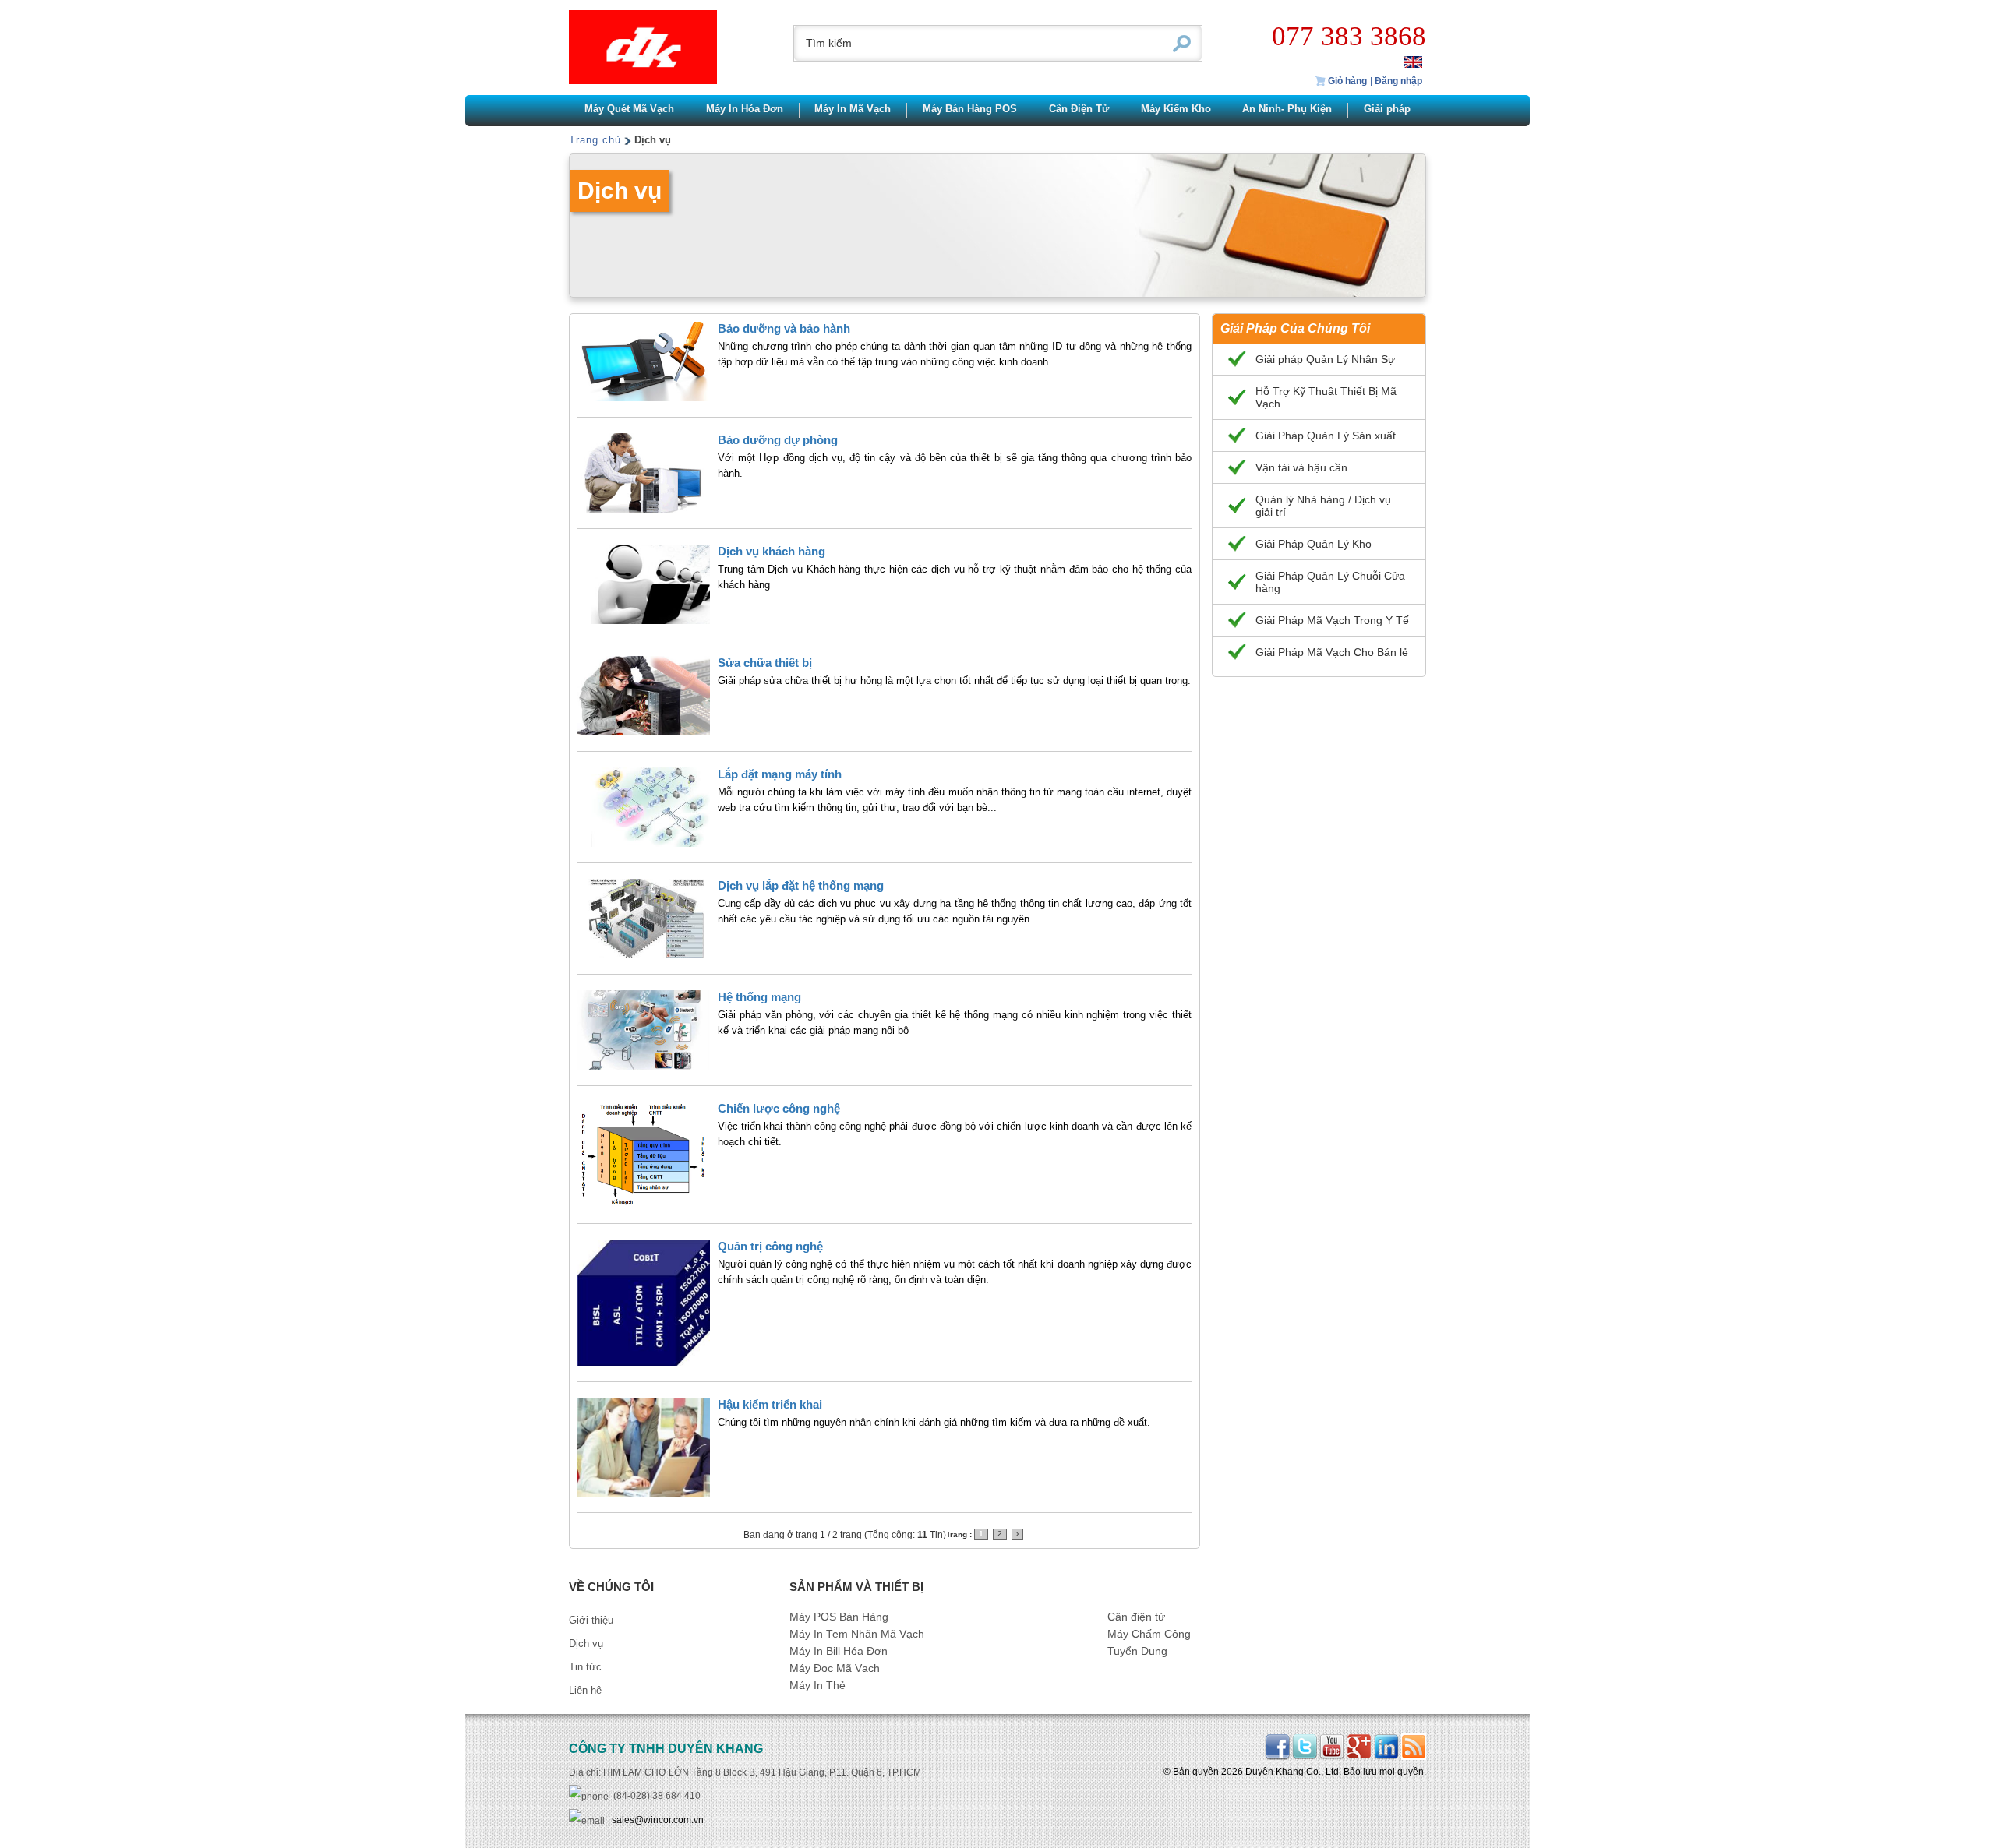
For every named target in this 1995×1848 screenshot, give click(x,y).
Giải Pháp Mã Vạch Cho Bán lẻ (1332, 652)
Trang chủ (595, 140)
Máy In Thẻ (817, 1686)
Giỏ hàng (1346, 81)
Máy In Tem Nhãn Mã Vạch (857, 1634)
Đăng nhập (1398, 81)
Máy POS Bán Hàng (839, 1617)
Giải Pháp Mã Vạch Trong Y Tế (1332, 620)
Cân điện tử (1136, 1617)
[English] (1413, 61)
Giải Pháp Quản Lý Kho (1314, 544)
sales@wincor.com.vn (658, 1820)
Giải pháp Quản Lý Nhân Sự (1325, 359)
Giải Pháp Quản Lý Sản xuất (1326, 436)
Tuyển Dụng (1137, 1651)
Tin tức (585, 1667)
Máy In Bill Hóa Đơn (839, 1651)
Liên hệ (585, 1690)
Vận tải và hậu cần (1301, 467)
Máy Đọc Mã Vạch (835, 1668)
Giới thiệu (591, 1620)
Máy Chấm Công (1149, 1634)
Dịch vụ (586, 1643)
